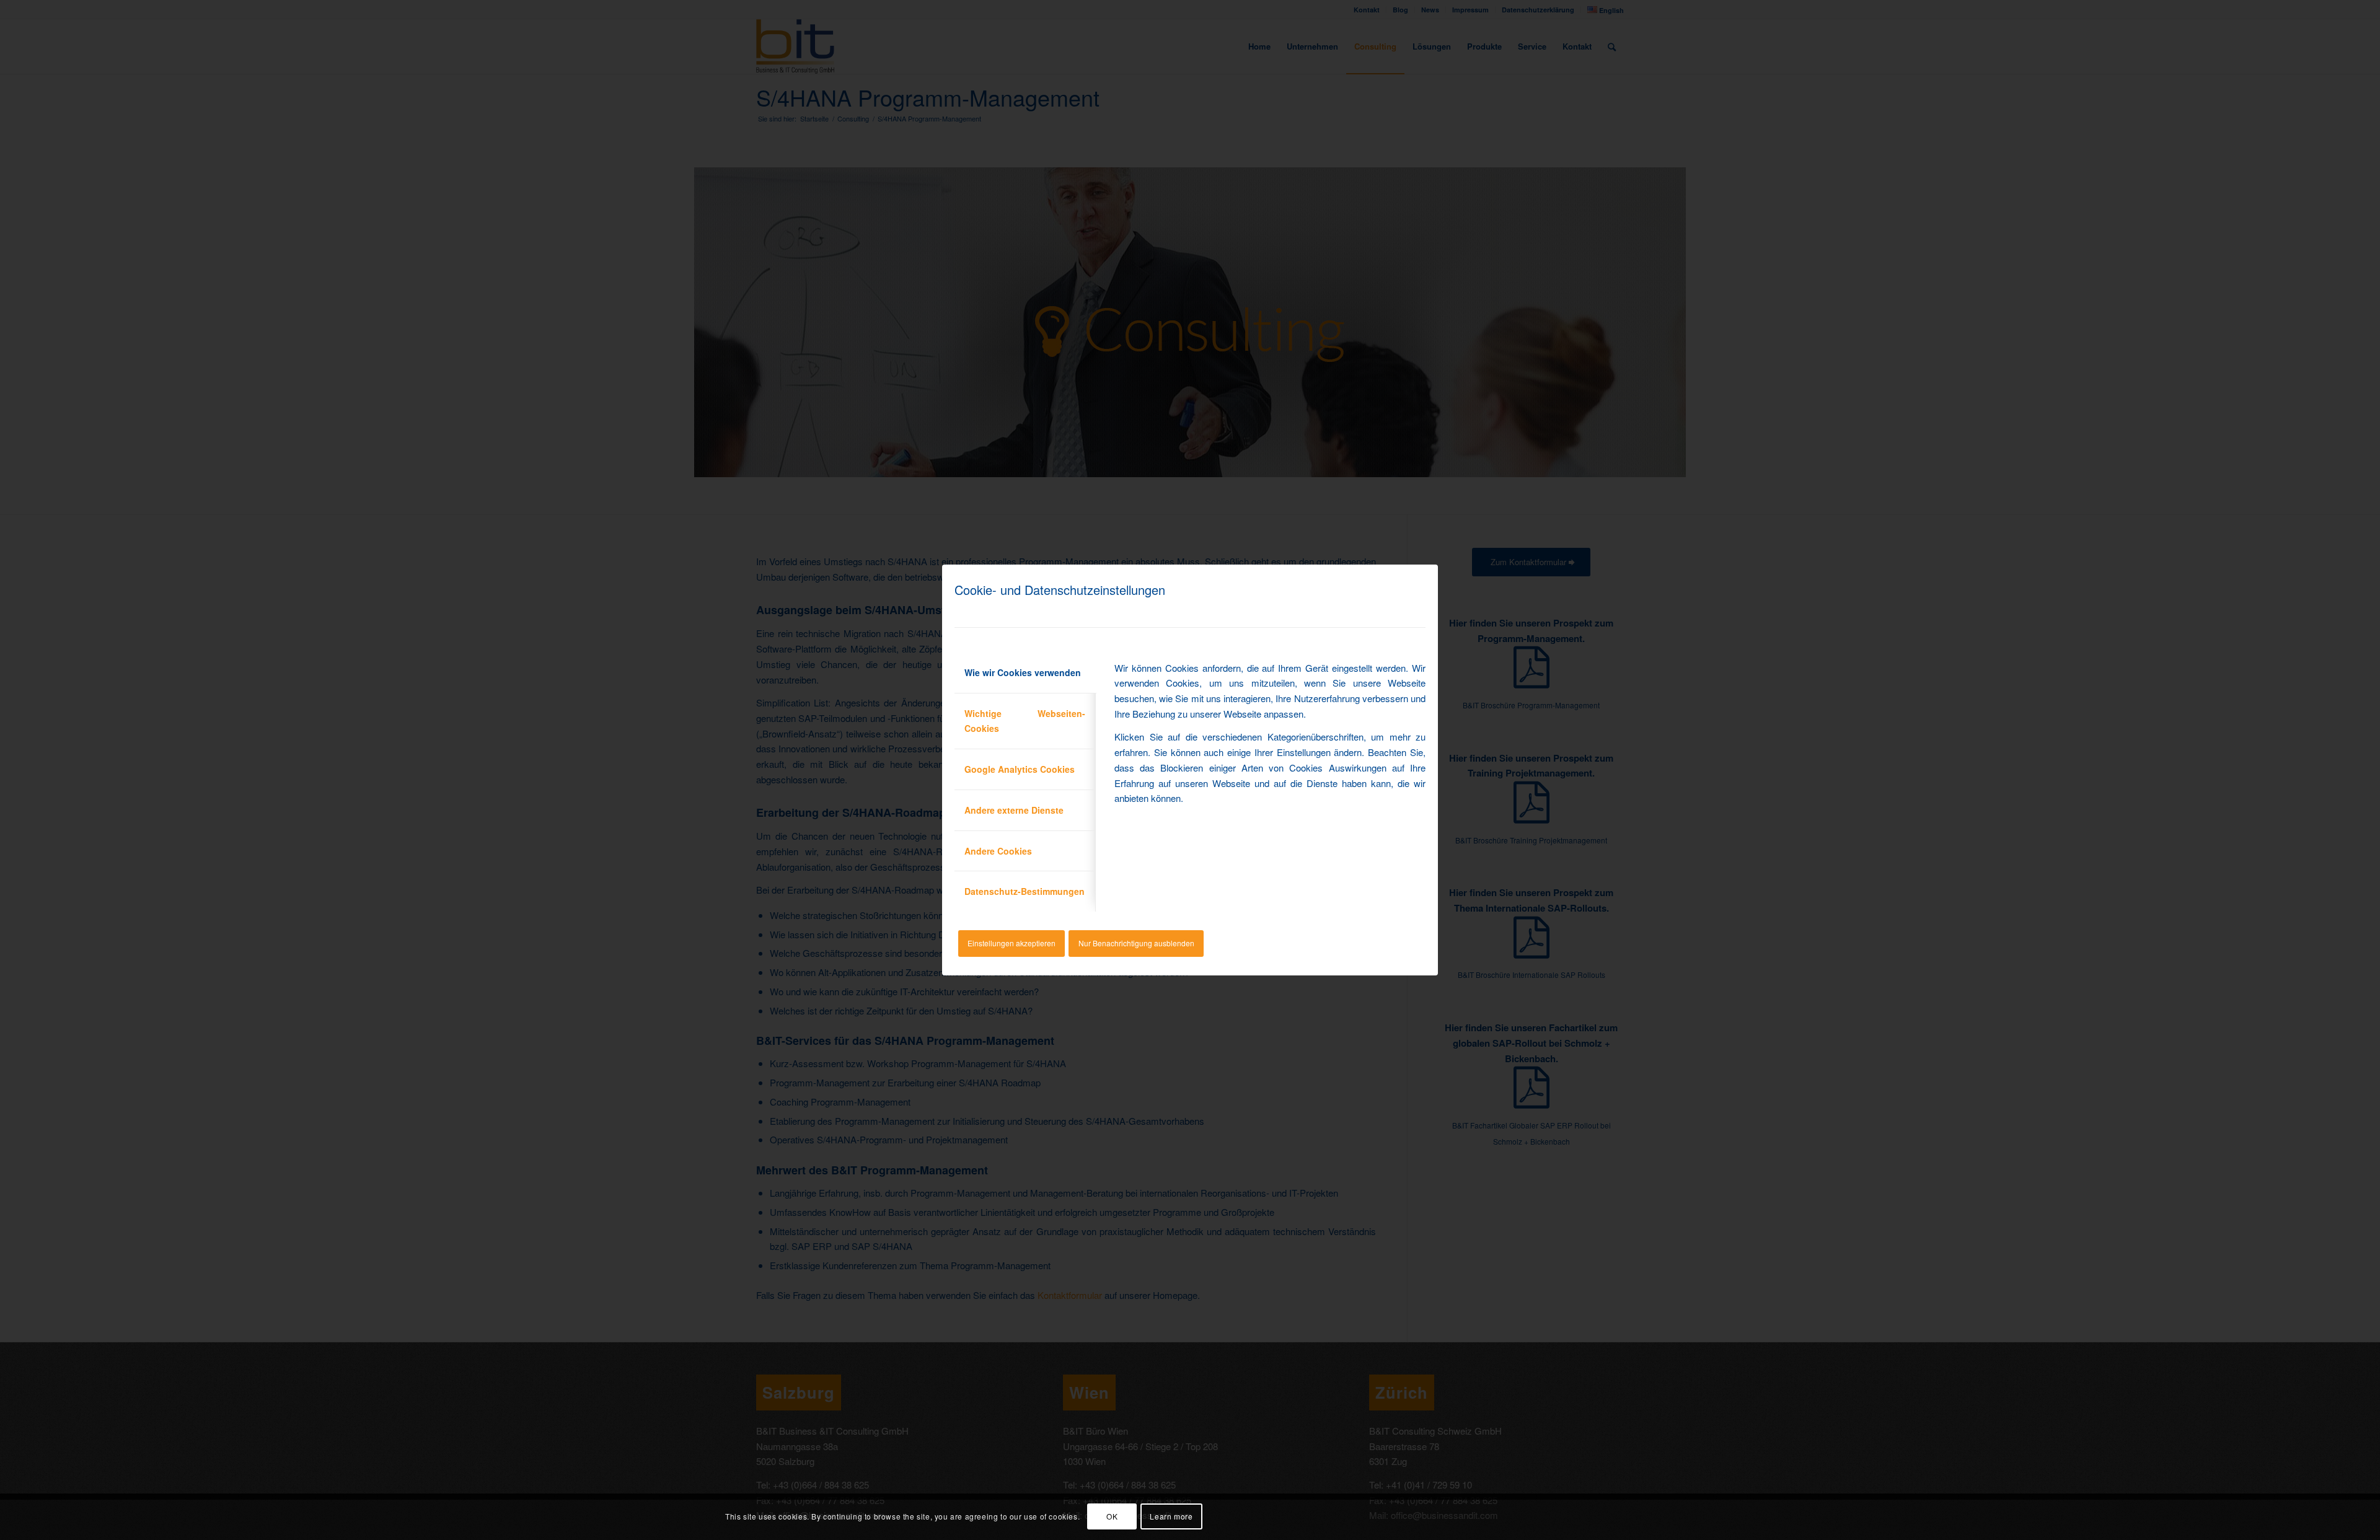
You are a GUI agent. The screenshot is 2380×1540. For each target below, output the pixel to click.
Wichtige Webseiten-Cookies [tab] (1025, 721)
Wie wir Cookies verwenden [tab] (1023, 672)
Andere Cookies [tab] (998, 851)
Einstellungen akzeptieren (1011, 943)
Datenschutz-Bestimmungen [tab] (1025, 891)
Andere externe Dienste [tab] (1014, 810)
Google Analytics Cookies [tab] (1020, 769)
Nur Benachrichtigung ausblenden (1136, 943)
